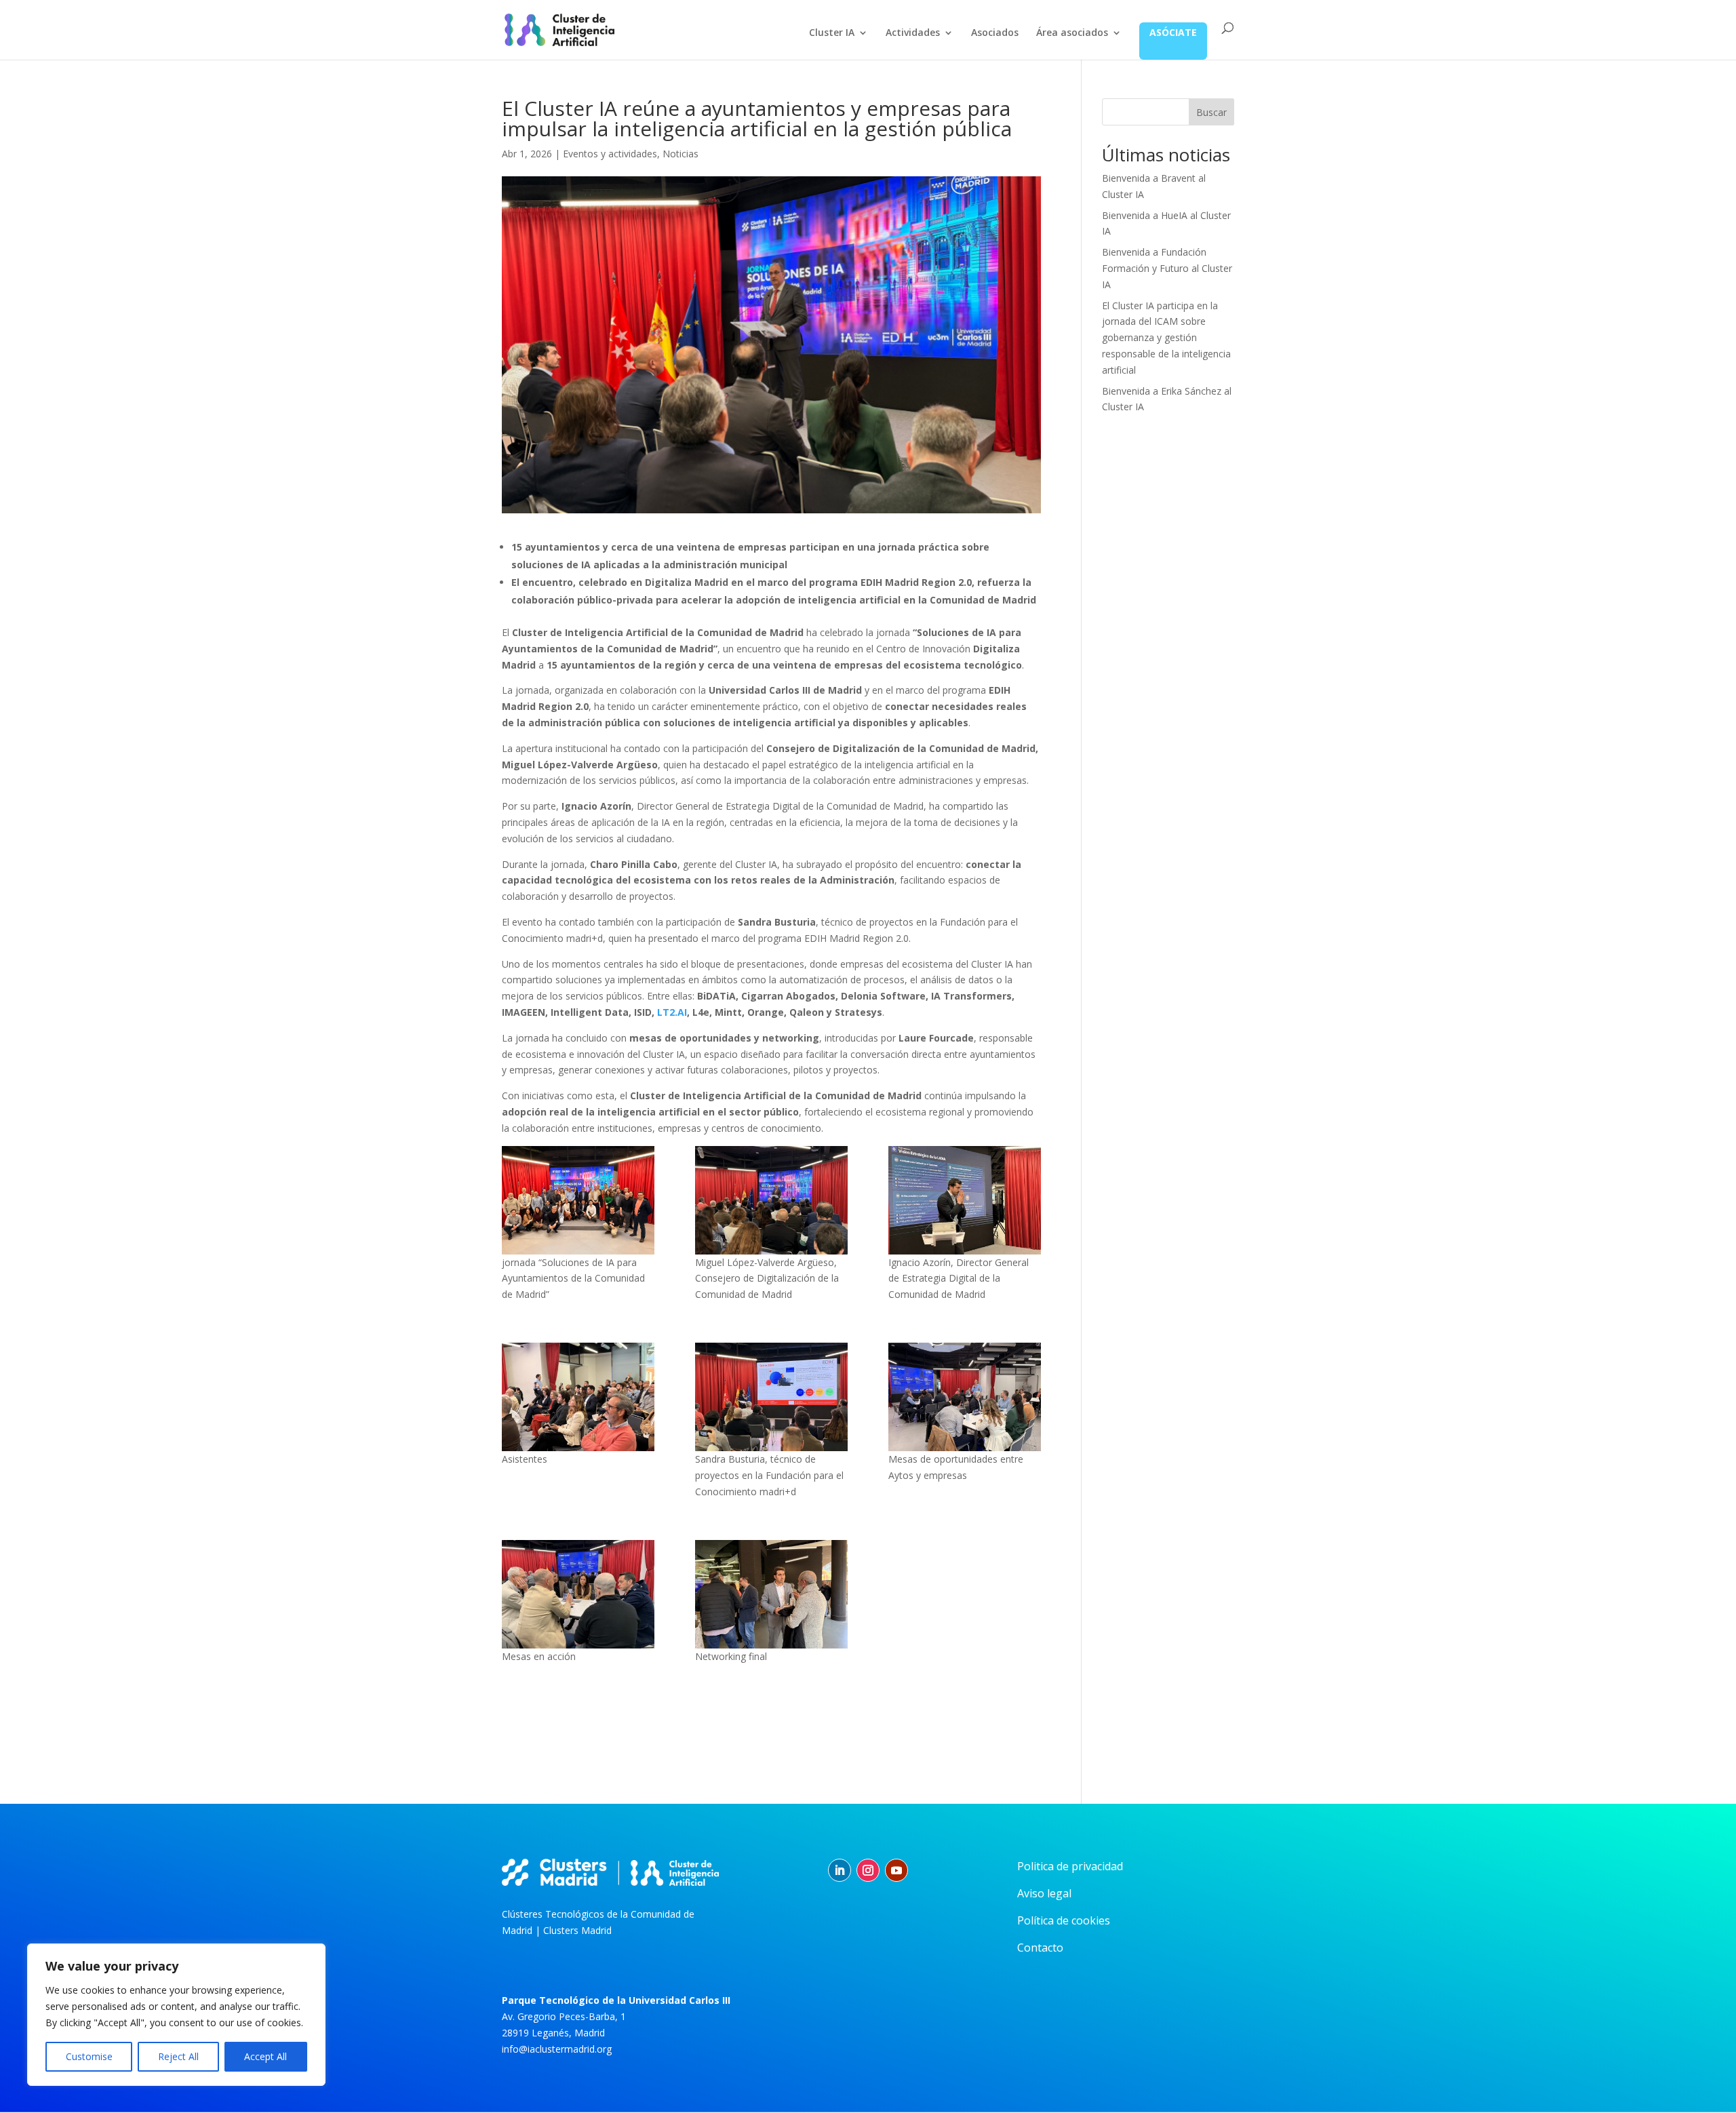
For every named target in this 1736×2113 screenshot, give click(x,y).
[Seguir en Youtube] (896, 1870)
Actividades (913, 33)
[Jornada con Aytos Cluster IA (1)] (578, 1200)
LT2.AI (672, 1012)
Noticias (680, 154)
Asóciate (1173, 32)
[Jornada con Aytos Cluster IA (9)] (578, 1397)
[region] (176, 2015)
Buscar (1211, 112)
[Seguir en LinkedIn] (840, 1870)
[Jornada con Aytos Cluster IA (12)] (771, 1397)
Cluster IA (832, 33)
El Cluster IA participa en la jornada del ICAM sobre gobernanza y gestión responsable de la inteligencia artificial (1166, 338)
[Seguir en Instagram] (868, 1870)
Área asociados (1072, 33)
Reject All (178, 2056)
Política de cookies (1064, 1920)
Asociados (995, 33)
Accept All (265, 2056)
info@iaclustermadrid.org (557, 2049)
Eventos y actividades (610, 154)
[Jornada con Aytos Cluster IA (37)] (771, 1594)
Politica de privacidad (1070, 1866)
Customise (89, 2056)
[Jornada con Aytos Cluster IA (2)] (771, 1200)
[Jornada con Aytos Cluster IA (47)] (578, 1594)
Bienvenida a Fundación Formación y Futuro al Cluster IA (1167, 268)
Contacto (1040, 1948)
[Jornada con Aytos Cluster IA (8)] (965, 1200)
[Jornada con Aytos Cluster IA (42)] (965, 1397)
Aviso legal (1044, 1893)
